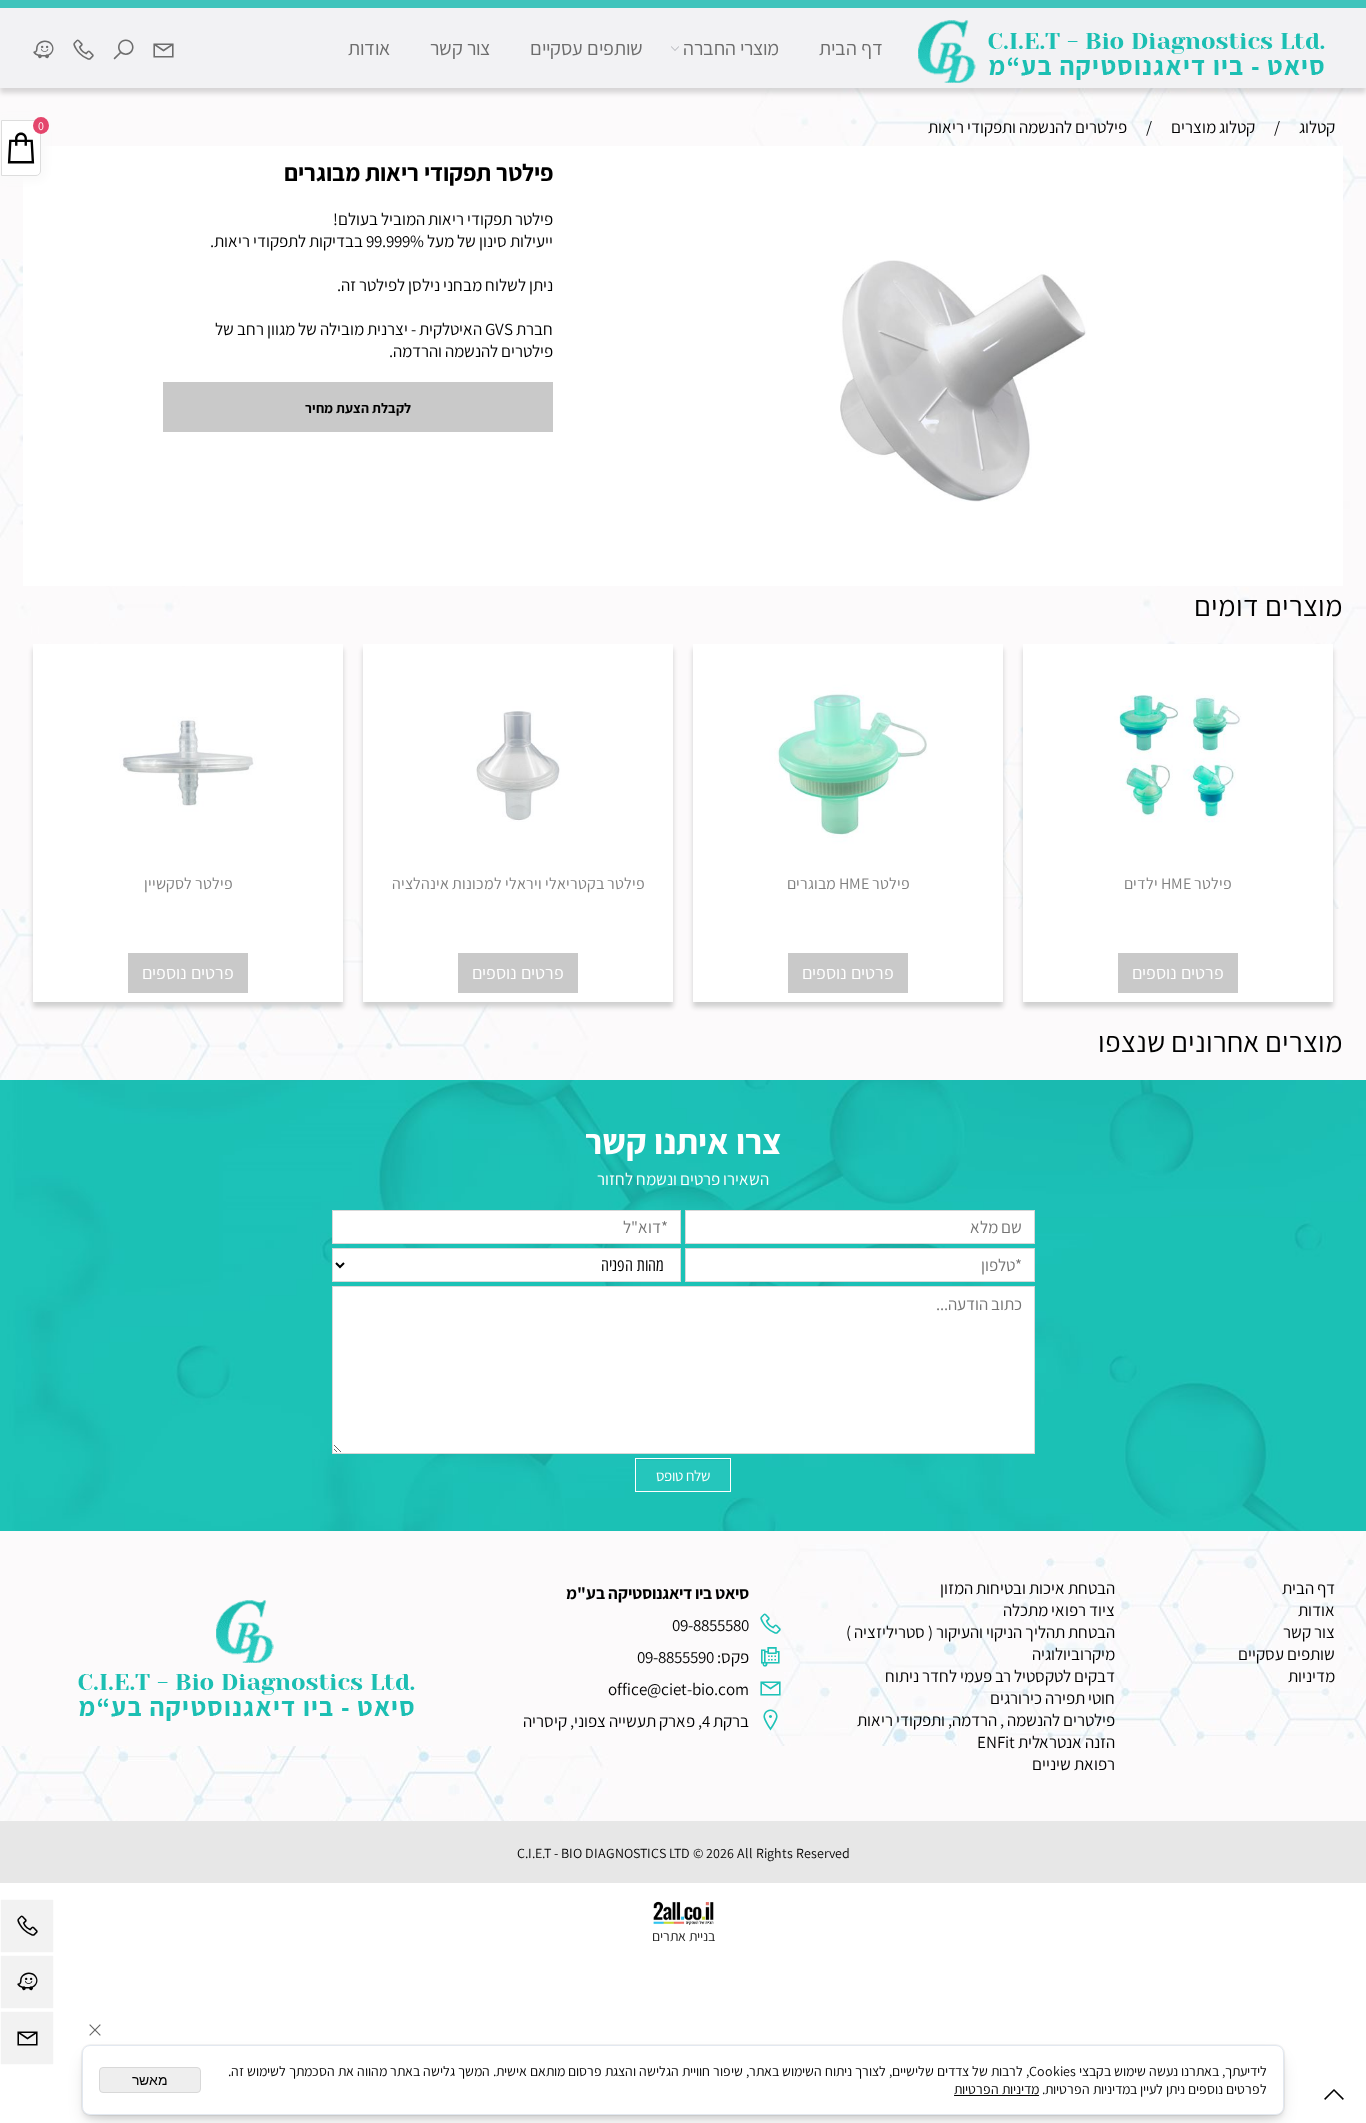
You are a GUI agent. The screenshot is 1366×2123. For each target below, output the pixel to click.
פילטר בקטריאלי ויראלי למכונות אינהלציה (518, 883)
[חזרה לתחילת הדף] (1334, 2098)
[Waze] (43, 48)
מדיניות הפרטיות (996, 2089)
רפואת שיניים (1073, 1764)
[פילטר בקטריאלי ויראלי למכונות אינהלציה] (518, 867)
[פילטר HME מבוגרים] (848, 867)
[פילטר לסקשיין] (188, 867)
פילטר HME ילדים (1178, 883)
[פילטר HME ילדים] (1178, 867)
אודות (369, 48)
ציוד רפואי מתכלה (1059, 1610)
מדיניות (1311, 1676)
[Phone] (83, 48)
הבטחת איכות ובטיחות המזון (1027, 1588)
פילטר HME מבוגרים (848, 883)
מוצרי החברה (731, 48)
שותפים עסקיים (586, 48)
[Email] (163, 48)
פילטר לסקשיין (188, 883)
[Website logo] (1123, 51)
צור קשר (460, 48)
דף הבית (851, 48)
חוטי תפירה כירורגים (1052, 1698)
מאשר (150, 2080)
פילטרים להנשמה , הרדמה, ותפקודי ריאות (986, 1720)
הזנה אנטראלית (1066, 1742)
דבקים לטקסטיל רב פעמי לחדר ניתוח (1000, 1676)
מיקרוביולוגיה (1073, 1654)
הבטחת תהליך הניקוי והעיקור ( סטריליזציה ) (980, 1632)
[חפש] (123, 48)
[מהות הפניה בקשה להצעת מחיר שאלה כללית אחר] (683, 1368)
